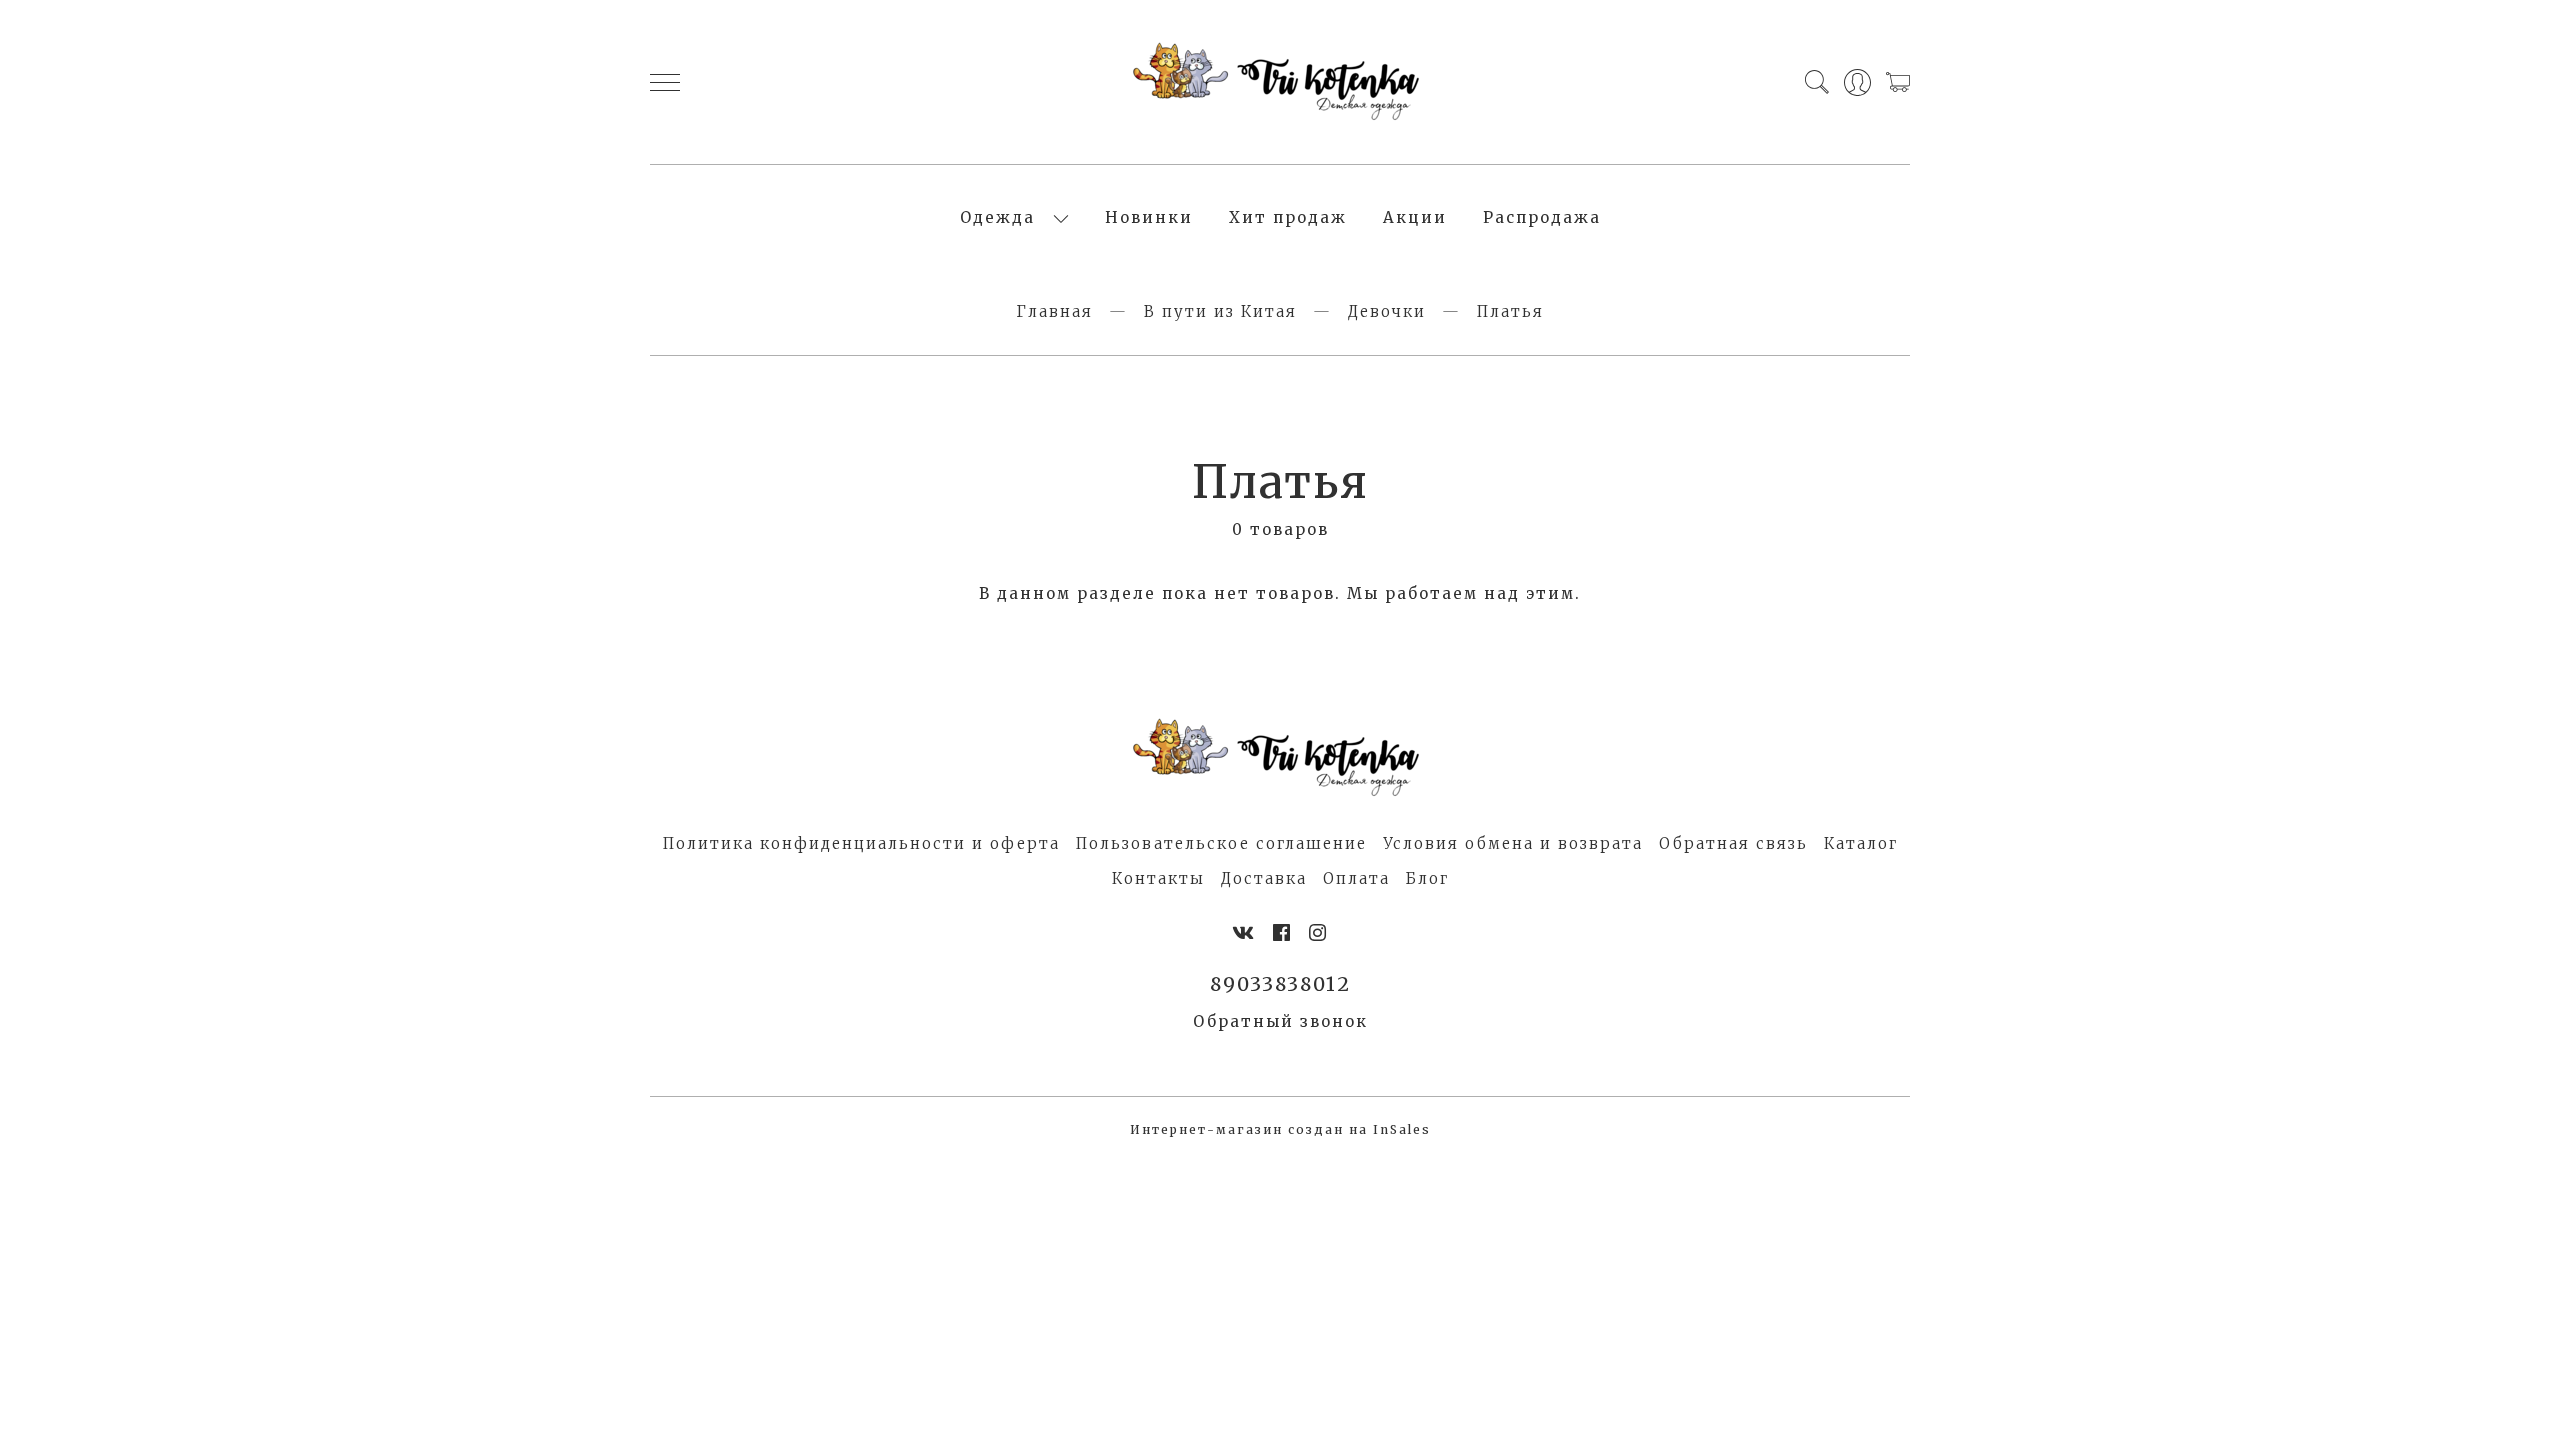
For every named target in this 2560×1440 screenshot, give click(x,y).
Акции (1415, 217)
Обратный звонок (1280, 1021)
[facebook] (1282, 933)
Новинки (1149, 217)
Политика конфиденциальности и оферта (861, 843)
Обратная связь (1733, 843)
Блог (1427, 878)
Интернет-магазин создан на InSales (1280, 1129)
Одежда (997, 217)
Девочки (1387, 311)
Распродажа (1542, 217)
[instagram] (1318, 933)
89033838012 (1280, 984)
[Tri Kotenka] (1280, 82)
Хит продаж (1288, 217)
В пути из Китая (1220, 311)
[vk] (1244, 933)
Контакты (1158, 878)
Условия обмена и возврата (1513, 843)
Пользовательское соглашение (1221, 843)
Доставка (1264, 878)
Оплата (1356, 878)
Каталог (1861, 843)
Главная (1054, 311)
